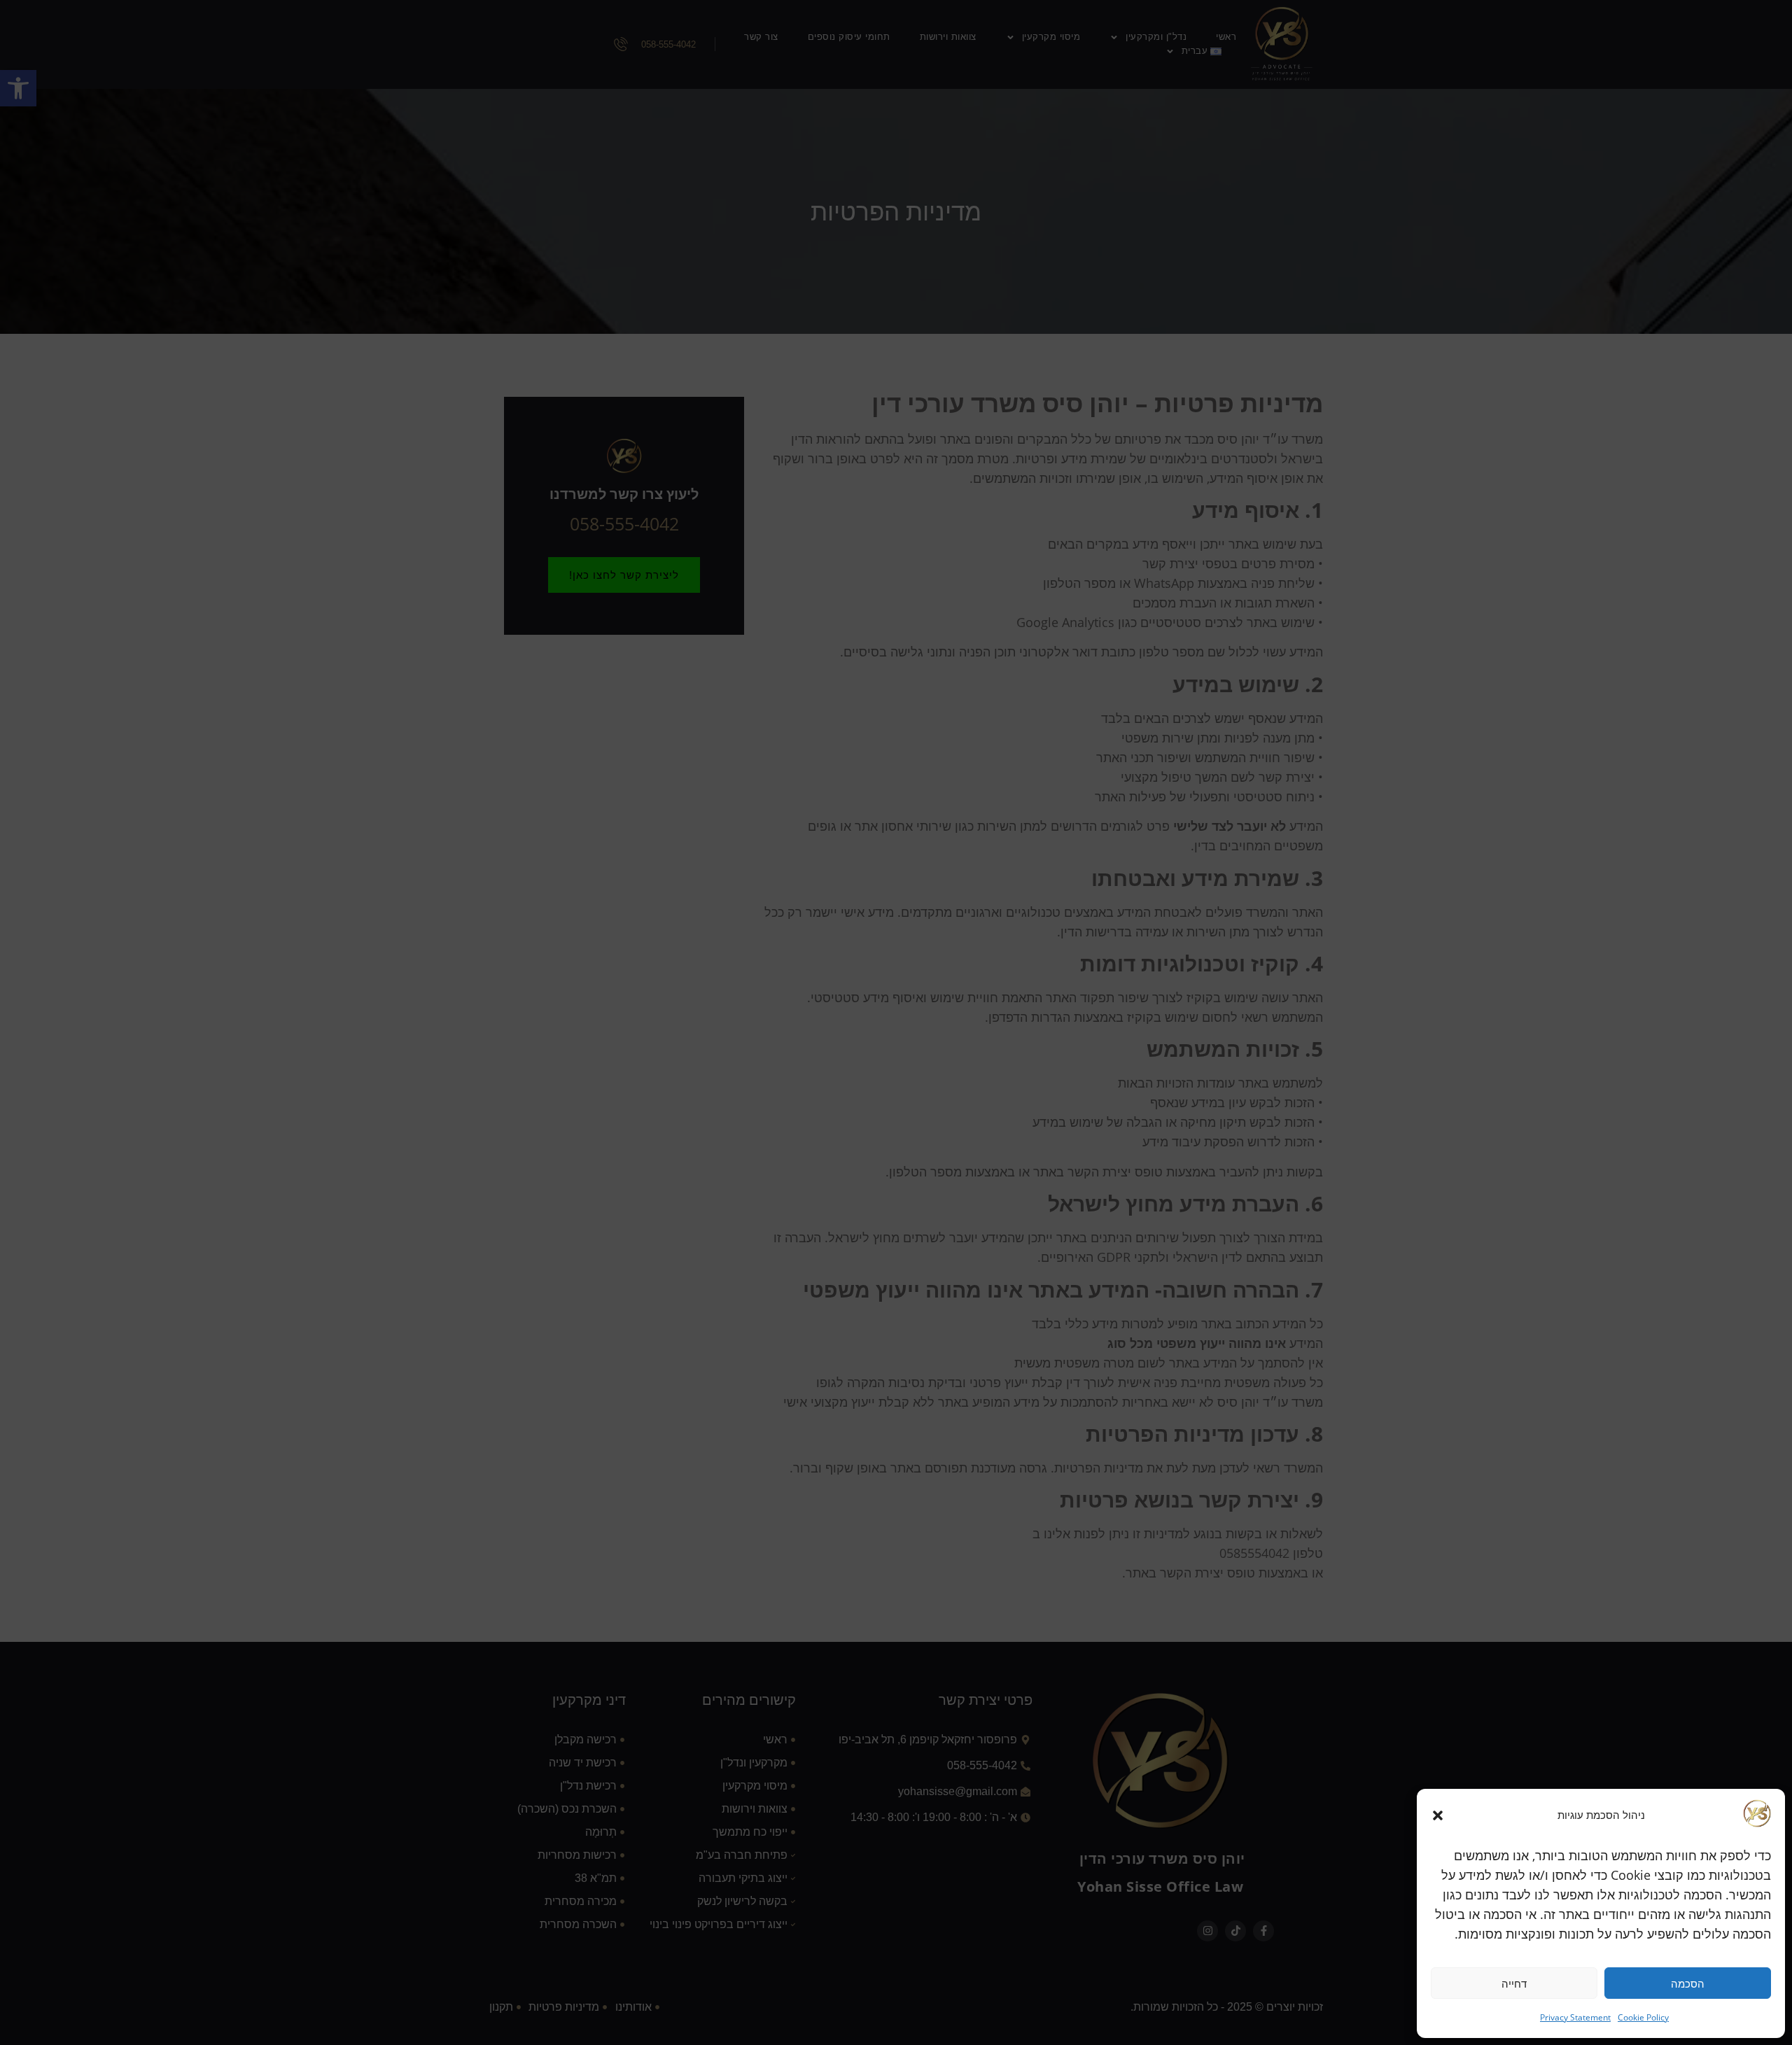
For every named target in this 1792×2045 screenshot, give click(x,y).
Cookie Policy (1643, 2017)
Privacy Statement (1575, 2017)
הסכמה (1688, 1983)
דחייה (1514, 1983)
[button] (1438, 1815)
